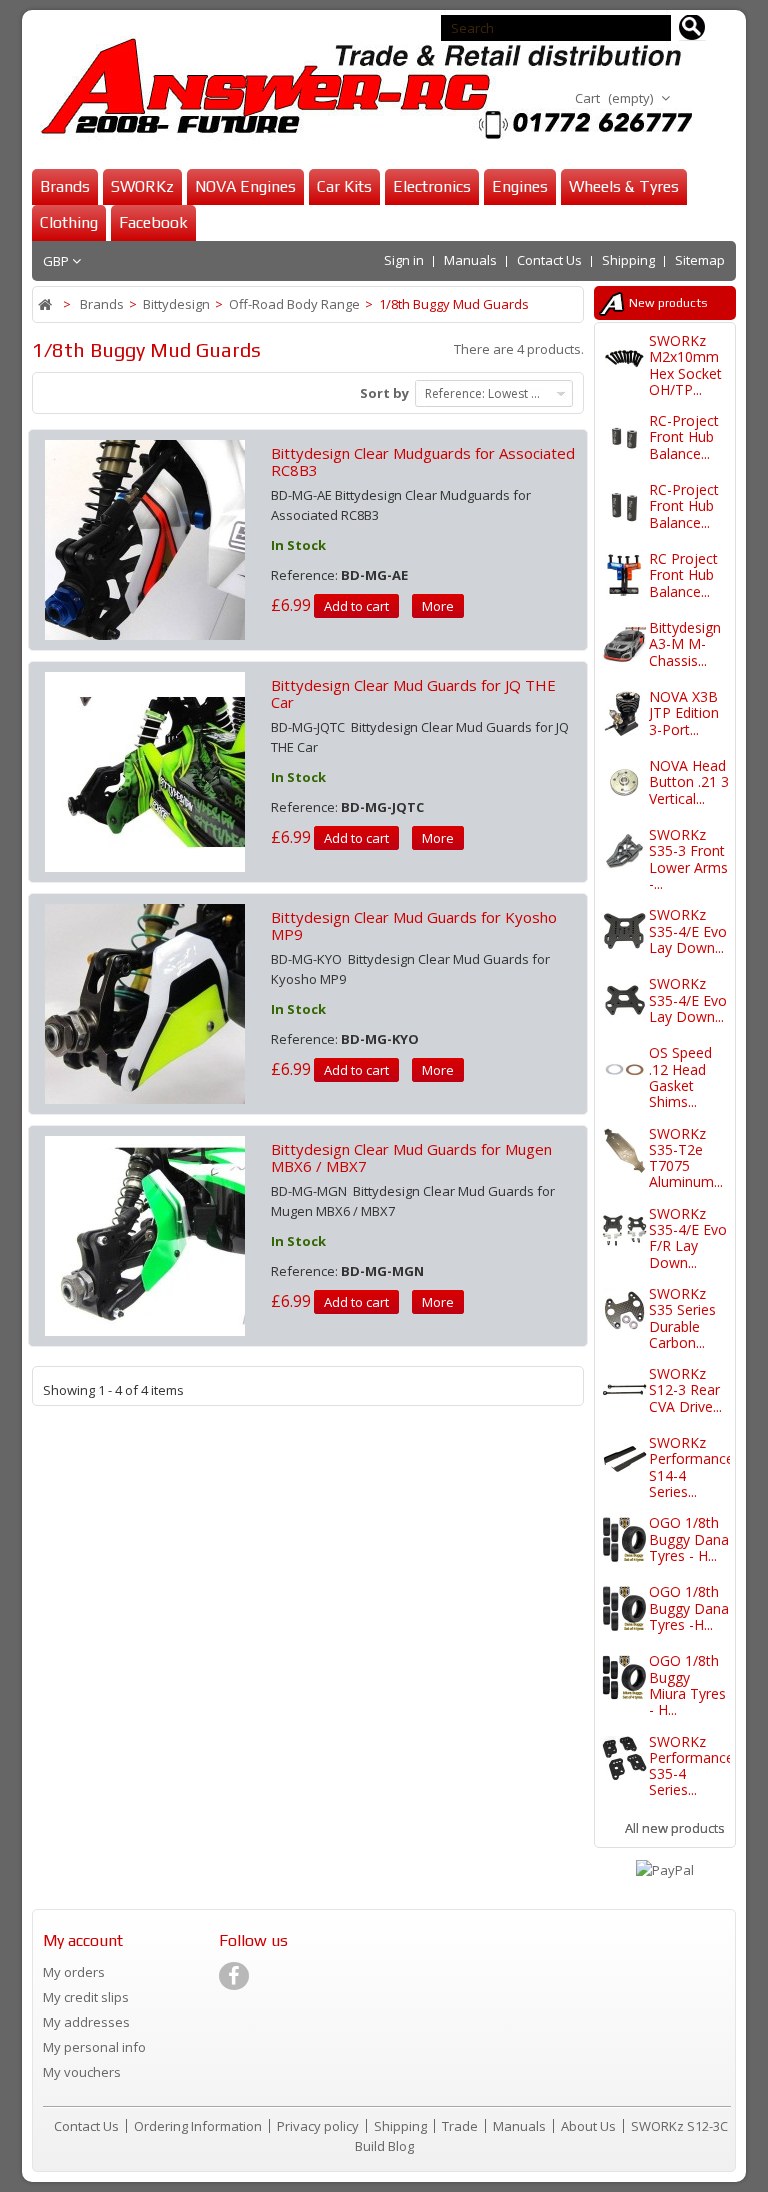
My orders (74, 1972)
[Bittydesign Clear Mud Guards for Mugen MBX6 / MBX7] (145, 1234)
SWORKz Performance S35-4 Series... (691, 1766)
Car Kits (344, 186)
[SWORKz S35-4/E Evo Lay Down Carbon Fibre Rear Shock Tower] (624, 931)
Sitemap (700, 260)
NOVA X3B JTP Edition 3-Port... (684, 713)
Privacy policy (319, 2126)
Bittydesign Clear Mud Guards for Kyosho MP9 (414, 925)
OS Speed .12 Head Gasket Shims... (680, 1077)
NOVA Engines (245, 186)
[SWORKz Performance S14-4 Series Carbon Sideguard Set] (624, 1459)
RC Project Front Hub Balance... (683, 575)
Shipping (628, 260)
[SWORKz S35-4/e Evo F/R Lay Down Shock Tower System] (624, 1230)
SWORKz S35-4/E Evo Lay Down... (688, 931)
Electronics (432, 186)
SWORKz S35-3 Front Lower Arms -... (688, 859)
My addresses (86, 2022)
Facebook (153, 222)
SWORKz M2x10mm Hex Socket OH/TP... (685, 365)
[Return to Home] (46, 304)
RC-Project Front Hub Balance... (684, 437)
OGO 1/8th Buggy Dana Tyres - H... (689, 1539)
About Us (590, 2126)
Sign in (404, 260)
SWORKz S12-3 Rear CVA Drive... (685, 1390)
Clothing (69, 222)
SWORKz (142, 186)
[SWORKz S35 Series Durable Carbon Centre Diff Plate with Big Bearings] (624, 1310)
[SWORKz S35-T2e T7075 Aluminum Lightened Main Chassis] (624, 1150)
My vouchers (82, 2072)
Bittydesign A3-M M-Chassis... (685, 644)
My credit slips (86, 1997)
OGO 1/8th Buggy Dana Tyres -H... (689, 1608)
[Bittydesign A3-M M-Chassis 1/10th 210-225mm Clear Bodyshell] (624, 644)
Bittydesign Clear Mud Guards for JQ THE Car (413, 693)
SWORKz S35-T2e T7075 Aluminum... (686, 1158)
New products (668, 303)
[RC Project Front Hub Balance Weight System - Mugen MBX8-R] (624, 575)
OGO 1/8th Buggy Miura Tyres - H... (687, 1685)
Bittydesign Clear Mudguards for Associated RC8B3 (423, 461)
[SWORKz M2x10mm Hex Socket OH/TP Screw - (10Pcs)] (624, 357)
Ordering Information (199, 2126)
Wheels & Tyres (624, 186)
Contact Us (549, 260)
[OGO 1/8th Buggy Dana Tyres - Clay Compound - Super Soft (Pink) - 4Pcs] (624, 1539)
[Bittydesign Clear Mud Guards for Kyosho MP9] (145, 1002)
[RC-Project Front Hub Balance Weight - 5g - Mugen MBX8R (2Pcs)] (624, 437)
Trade (461, 2126)
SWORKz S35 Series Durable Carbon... (682, 1318)
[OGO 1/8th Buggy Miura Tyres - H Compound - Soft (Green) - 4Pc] (624, 1677)
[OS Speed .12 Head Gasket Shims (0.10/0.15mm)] (624, 1069)
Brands (65, 186)
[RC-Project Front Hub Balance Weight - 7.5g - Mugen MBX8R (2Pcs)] (624, 506)
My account (83, 1940)
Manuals (470, 260)
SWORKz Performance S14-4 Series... (691, 1467)
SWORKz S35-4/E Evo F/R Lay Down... (688, 1238)
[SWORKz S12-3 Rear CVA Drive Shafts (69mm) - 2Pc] (624, 1390)
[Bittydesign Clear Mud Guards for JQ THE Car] (145, 770)
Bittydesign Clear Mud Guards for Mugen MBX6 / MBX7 (411, 1157)
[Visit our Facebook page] (234, 1976)
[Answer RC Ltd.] (362, 88)
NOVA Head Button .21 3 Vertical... (689, 782)
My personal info (94, 2047)
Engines (520, 186)
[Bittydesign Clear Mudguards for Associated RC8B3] (145, 538)
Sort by (384, 393)
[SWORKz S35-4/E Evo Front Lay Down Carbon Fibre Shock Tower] (624, 1000)
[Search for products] (692, 28)
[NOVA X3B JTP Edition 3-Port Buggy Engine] (624, 713)
